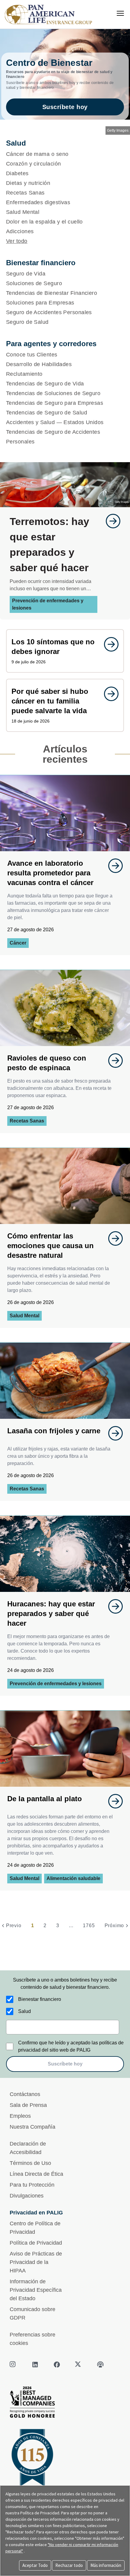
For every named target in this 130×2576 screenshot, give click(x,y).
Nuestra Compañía (32, 2127)
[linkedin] (35, 2365)
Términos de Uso (30, 2163)
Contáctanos (25, 2094)
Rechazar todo (69, 2565)
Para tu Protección (32, 2185)
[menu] (120, 13)
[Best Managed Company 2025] (65, 2404)
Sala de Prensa (28, 2105)
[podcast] (100, 2365)
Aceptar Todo (35, 2565)
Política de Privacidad (36, 2243)
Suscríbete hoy (65, 107)
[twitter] (79, 2365)
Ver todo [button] (17, 241)
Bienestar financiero (40, 1999)
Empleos (20, 2116)
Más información (106, 2565)
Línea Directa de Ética (36, 2174)
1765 (89, 1926)
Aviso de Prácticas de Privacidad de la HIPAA (36, 2262)
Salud (24, 2011)
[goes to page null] (110, 521)
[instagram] (13, 2365)
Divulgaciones (27, 2196)
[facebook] (57, 2365)
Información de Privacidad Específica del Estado (36, 2290)
